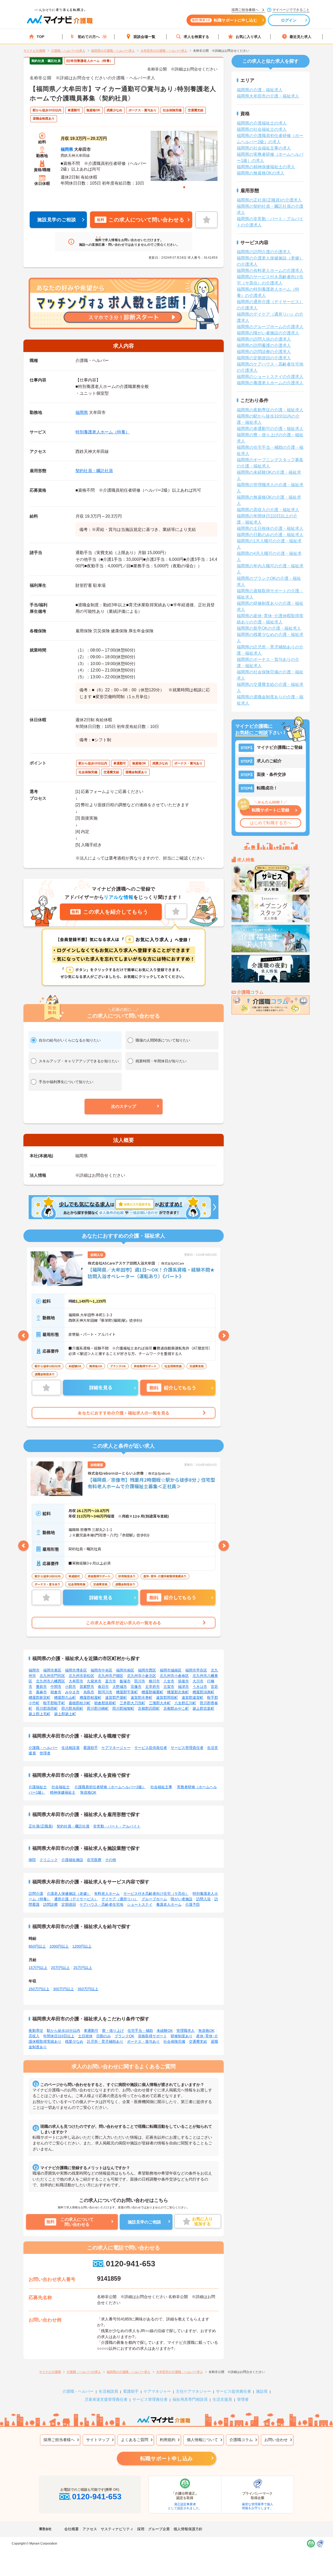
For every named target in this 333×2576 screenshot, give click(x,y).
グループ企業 (159, 2529)
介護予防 (193, 1904)
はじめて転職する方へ (271, 823)
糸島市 (89, 1692)
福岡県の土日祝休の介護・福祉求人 (270, 528)
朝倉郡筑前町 (105, 1703)
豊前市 (41, 1687)
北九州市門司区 (52, 1676)
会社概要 (72, 2529)
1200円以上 (82, 1946)
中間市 (56, 1687)
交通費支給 (198, 2041)
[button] (124, 1107)
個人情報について (202, 2440)
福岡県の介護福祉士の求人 (262, 123)
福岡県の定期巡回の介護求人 (264, 358)
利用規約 (168, 2440)
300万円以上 (63, 1989)
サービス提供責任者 (151, 1748)
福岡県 (67, 149)
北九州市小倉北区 (142, 1676)
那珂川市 (105, 1692)
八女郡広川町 (185, 1703)
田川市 (140, 1681)
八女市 (169, 1681)
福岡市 (34, 1670)
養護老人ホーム (169, 1904)
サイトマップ (98, 2440)
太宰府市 (152, 1687)
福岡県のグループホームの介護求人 (270, 327)
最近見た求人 (300, 37)
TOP (40, 37)
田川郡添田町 (47, 1708)
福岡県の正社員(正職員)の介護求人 (269, 200)
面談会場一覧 (144, 37)
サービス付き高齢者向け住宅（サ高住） (156, 1894)
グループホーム (154, 1899)
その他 (111, 1860)
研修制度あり (182, 2036)
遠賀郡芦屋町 (116, 1697)
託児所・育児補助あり (105, 2041)
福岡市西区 (147, 1670)
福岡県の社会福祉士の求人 (262, 129)
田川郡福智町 (123, 1708)
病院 (32, 1860)
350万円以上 (88, 1989)
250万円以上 (39, 1989)
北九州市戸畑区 (111, 1676)
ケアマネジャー (157, 2391)
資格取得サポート (152, 2036)
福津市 (183, 1687)
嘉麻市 (41, 1692)
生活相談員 (71, 1748)
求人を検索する (196, 37)
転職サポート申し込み (166, 2458)
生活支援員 (222, 2399)
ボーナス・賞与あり (143, 2041)
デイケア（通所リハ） (120, 1899)
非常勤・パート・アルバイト (117, 1826)
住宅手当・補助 (140, 2031)
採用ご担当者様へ (59, 2440)
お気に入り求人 (248, 37)
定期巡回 (69, 1904)
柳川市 (154, 1681)
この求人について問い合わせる (140, 220)
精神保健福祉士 (63, 1792)
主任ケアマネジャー (193, 2391)
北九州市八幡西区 (50, 1681)
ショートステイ (140, 1904)
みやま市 (72, 1692)
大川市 (198, 1681)
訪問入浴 (203, 1899)
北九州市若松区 (81, 1676)
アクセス (90, 2529)
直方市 (111, 1681)
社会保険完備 (174, 2041)
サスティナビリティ (117, 2529)
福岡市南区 (125, 1670)
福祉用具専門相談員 (190, 2399)
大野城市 (120, 1687)
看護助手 (91, 1748)
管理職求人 (185, 2031)
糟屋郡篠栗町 (152, 1692)
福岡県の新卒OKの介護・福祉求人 (269, 628)
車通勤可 (91, 2031)
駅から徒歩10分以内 (63, 2031)
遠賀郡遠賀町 (193, 1697)
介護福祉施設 (72, 1860)
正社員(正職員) (41, 1826)
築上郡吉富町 (203, 1708)
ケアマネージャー (116, 1748)
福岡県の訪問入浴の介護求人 (264, 339)
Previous (23, 1336)
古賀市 (169, 1687)
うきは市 (200, 1687)
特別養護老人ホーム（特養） (103, 432)
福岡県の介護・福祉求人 (260, 90)
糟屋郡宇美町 (127, 1692)
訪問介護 (36, 1894)
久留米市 (94, 1681)
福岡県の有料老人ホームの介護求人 (270, 271)
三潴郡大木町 (160, 1703)
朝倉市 (56, 1692)
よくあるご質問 (135, 2440)
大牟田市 (76, 1681)
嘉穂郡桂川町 (80, 1703)
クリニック (49, 1860)
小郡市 (71, 1687)
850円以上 (37, 1946)
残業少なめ (74, 2041)
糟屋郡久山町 (65, 1697)
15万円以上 (38, 1968)
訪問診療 (50, 1904)
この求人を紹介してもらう (110, 912)
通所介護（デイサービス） (76, 1899)
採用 (141, 2529)
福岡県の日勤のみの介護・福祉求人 (270, 535)
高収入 (34, 2036)
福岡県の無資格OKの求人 (261, 173)
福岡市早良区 (196, 1670)
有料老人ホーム (107, 1894)
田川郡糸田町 (72, 1708)
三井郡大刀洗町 (132, 1703)
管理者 (45, 1753)
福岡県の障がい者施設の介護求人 (268, 333)
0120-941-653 (130, 2264)
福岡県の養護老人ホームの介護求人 (270, 383)
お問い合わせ (276, 2440)
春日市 (103, 1687)
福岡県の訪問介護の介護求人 (264, 252)
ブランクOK (124, 2036)
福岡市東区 (52, 1670)
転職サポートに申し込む (225, 20)
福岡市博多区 (76, 1670)
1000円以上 (59, 1946)
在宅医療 (94, 1860)
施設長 (262, 2391)
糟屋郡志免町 (178, 1692)
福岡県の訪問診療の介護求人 (264, 352)
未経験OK (165, 2031)
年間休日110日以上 (59, 2036)
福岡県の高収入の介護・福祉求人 (268, 510)
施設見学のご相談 (57, 220)
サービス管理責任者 (187, 1748)
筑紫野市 (87, 1687)
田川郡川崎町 (98, 1708)
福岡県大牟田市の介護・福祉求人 (268, 96)
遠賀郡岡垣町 (167, 1697)
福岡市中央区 (101, 1670)
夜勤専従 (36, 2031)
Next (224, 1336)
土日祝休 (85, 2036)
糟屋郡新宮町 (40, 1697)
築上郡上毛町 (40, 1714)
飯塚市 (125, 1681)
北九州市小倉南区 (174, 1676)
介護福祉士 (38, 1787)
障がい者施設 (182, 1899)
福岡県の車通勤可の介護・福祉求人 (270, 429)
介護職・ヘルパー (43, 1748)
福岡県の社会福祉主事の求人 (264, 148)
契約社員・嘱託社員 (94, 471)
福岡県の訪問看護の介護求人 (264, 345)
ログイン (289, 20)
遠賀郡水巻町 (142, 1697)
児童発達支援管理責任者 (106, 2399)
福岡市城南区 (171, 1670)
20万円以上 (60, 1968)
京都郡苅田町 (149, 1708)
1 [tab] (184, 187)
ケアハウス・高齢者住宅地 (101, 1904)
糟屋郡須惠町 (203, 1692)
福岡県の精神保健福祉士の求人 (266, 167)
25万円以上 (83, 1968)
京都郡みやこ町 (176, 1708)
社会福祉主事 (161, 1787)
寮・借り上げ (113, 2031)
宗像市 (136, 1687)
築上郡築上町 (65, 1714)
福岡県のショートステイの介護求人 (270, 377)
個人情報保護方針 (188, 2529)
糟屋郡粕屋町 (91, 1697)
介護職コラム (241, 2440)
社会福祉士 (61, 1787)
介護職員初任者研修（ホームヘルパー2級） (110, 1787)
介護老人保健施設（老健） (69, 1894)
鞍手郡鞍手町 (54, 1703)
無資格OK (88, 1792)
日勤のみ (104, 2036)
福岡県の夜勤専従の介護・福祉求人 (270, 410)
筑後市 (183, 1681)
